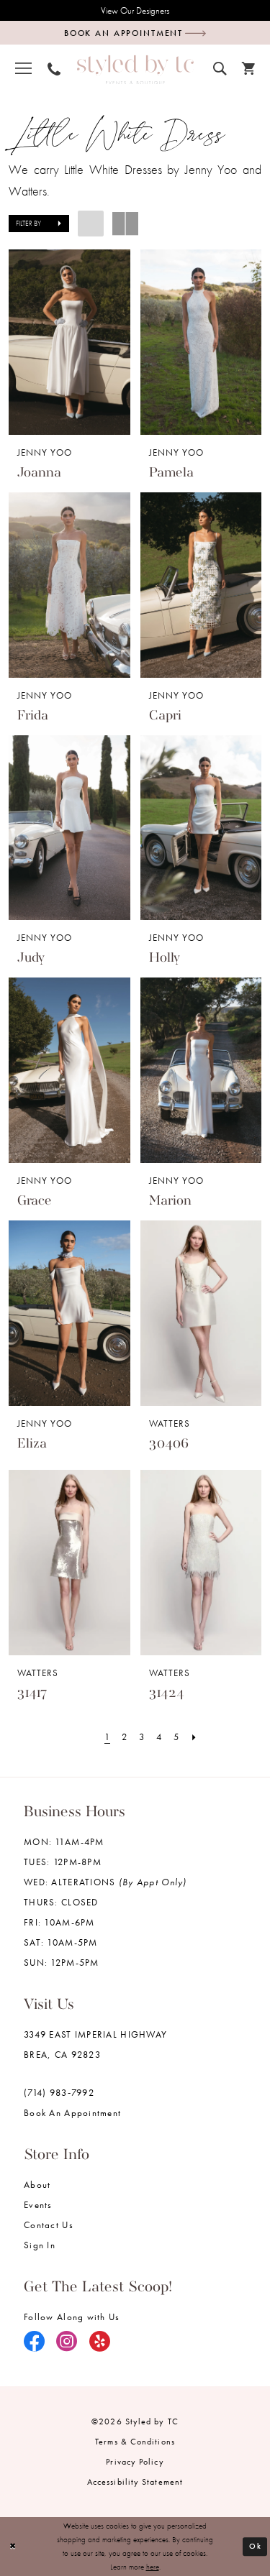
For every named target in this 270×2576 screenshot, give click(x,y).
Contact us (49, 2225)
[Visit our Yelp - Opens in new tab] (100, 2342)
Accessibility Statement (135, 2482)
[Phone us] (54, 67)
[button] (23, 68)
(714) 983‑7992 (59, 2093)
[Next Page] (194, 1737)
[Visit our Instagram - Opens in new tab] (67, 2342)
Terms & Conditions (135, 2442)
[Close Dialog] (13, 2546)
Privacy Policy (135, 2462)
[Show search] (220, 66)
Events (38, 2205)
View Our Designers (135, 10)
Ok (255, 2546)
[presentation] (69, 342)
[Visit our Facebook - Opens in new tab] (35, 2342)
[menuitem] (23, 68)
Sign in (40, 2245)
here (153, 2567)
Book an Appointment (72, 2113)
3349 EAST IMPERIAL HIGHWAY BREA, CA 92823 (95, 2044)
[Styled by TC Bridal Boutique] (135, 69)
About (37, 2185)
